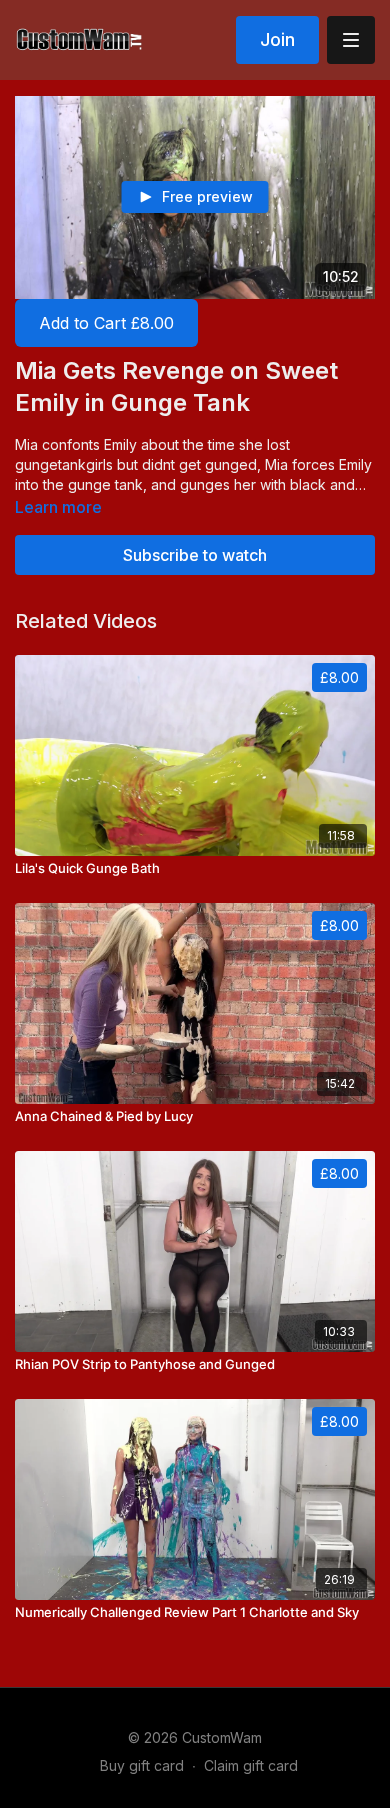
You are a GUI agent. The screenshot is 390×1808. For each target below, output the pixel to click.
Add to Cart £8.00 (106, 323)
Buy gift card (142, 1765)
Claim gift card (251, 1765)
